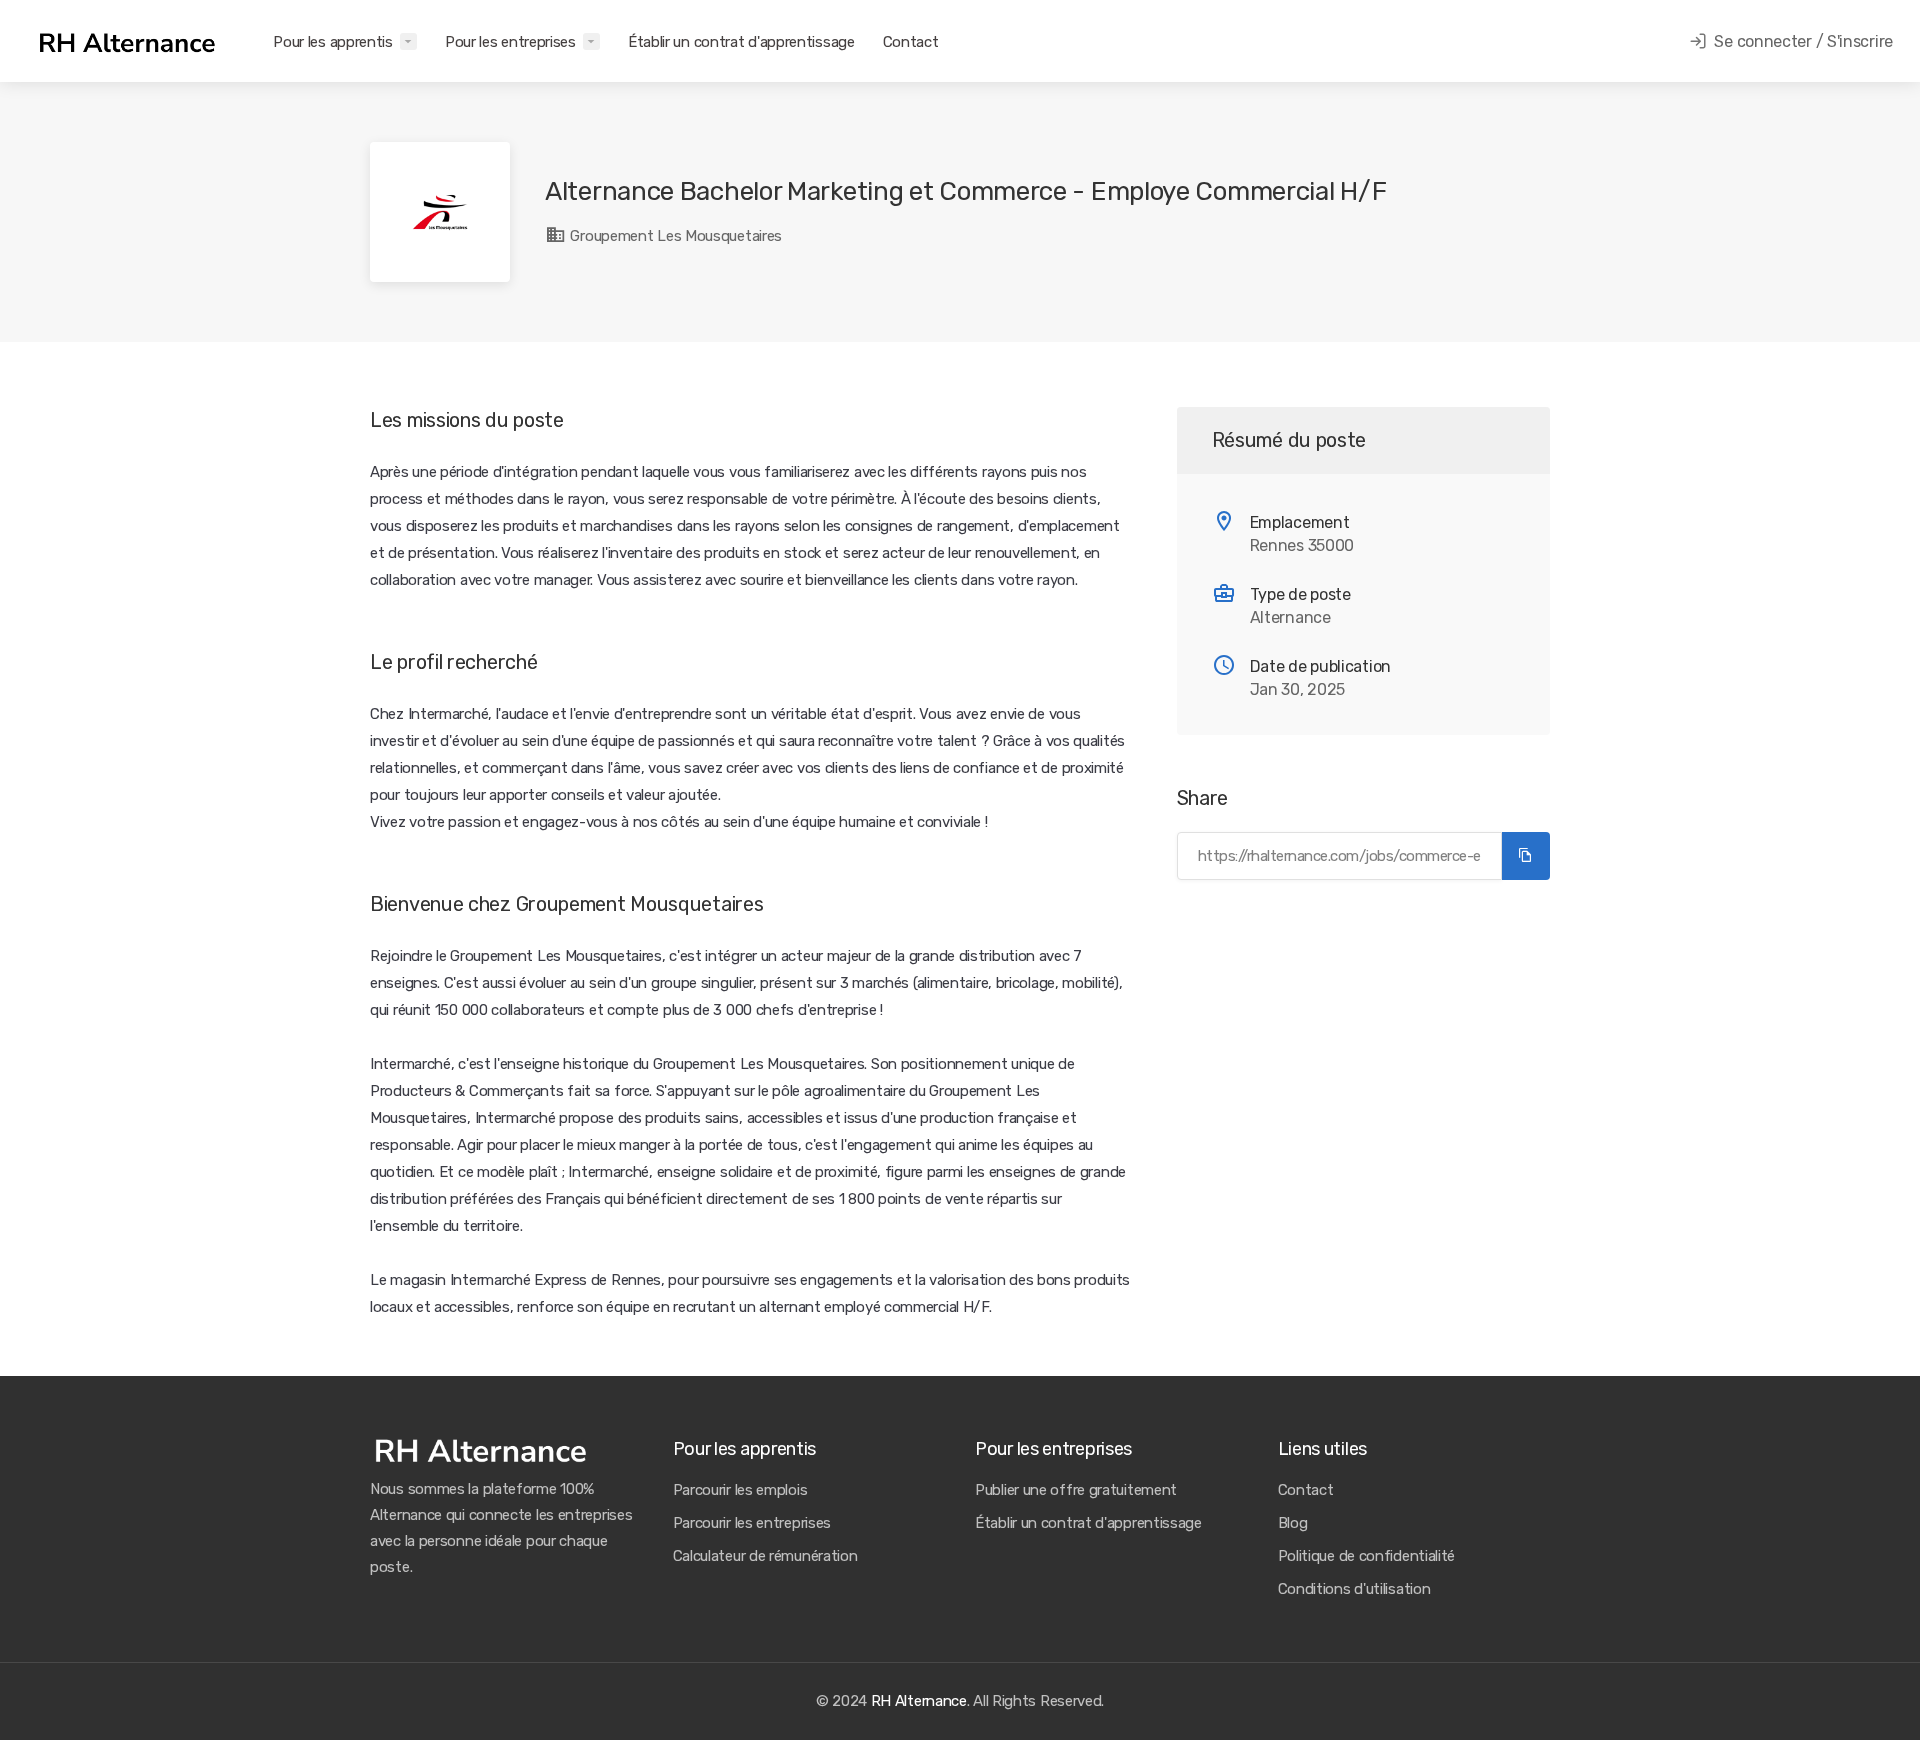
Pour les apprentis (333, 42)
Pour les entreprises (510, 42)
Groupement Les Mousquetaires (674, 236)
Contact (911, 42)
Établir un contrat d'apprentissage (741, 42)
